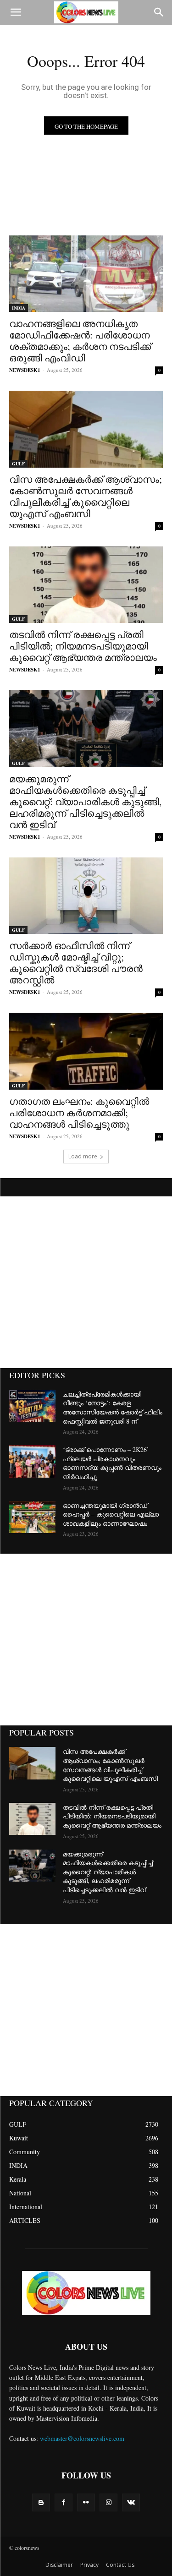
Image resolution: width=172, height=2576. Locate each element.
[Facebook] (64, 2502)
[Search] (159, 12)
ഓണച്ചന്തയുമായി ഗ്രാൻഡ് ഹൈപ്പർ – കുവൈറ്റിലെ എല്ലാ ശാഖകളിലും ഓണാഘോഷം (111, 1514)
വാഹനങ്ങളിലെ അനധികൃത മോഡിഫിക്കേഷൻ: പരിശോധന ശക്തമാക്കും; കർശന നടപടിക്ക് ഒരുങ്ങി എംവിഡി (80, 341)
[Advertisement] (86, 1282)
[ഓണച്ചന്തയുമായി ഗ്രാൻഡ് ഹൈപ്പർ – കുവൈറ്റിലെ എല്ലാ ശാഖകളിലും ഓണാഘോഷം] (32, 1517)
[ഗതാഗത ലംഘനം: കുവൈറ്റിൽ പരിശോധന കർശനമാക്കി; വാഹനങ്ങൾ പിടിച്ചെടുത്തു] (86, 1051)
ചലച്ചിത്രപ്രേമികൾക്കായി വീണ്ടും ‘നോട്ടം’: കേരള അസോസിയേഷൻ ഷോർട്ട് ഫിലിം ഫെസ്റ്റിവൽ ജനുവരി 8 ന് (113, 1408)
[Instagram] (108, 2502)
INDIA (19, 308)
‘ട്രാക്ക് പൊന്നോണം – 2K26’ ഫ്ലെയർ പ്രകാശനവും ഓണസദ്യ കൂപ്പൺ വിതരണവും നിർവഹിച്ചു (112, 1463)
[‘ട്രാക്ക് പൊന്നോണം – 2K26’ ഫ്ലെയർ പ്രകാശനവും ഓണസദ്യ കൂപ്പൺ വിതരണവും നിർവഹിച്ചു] (32, 1461)
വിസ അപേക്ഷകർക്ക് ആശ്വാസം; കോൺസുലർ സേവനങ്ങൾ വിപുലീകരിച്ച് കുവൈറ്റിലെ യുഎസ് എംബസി (86, 496)
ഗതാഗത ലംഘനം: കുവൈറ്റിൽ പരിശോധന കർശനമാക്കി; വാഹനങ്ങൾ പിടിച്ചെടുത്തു (79, 1113)
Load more (83, 1156)
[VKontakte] (131, 2502)
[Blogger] (41, 2502)
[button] (16, 12)
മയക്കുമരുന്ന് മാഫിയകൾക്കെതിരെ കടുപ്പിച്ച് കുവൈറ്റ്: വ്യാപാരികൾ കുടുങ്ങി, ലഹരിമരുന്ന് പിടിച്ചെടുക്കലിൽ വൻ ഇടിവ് (85, 802)
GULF (18, 464)
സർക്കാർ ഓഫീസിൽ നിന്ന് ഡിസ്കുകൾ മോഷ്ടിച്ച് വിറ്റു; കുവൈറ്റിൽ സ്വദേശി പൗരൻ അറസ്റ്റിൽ (76, 963)
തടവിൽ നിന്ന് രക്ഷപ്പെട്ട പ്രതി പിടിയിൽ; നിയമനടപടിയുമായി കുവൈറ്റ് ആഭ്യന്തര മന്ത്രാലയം (83, 646)
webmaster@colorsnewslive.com (82, 2438)
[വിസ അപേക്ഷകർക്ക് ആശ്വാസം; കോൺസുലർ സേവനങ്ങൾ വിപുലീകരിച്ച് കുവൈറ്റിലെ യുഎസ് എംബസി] (86, 429)
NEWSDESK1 (25, 370)
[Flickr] (86, 2502)
